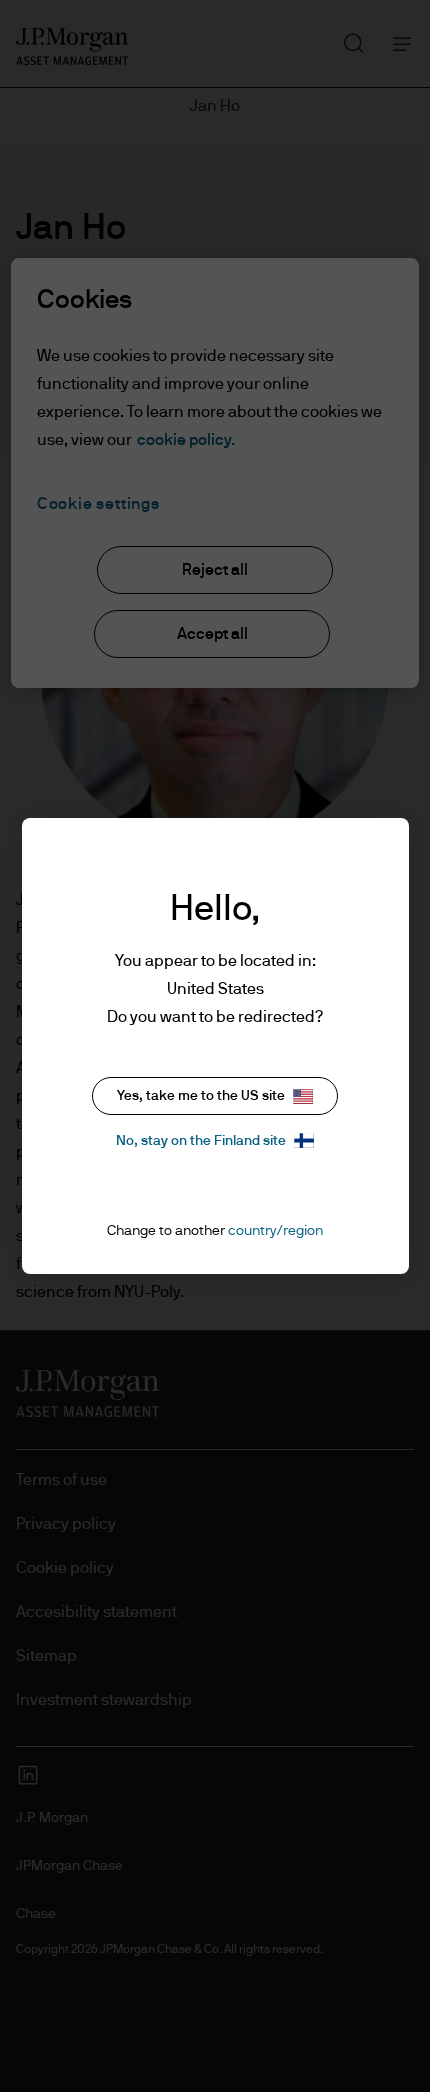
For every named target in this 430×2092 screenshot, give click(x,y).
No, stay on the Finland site (201, 1141)
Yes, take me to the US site (201, 1096)
